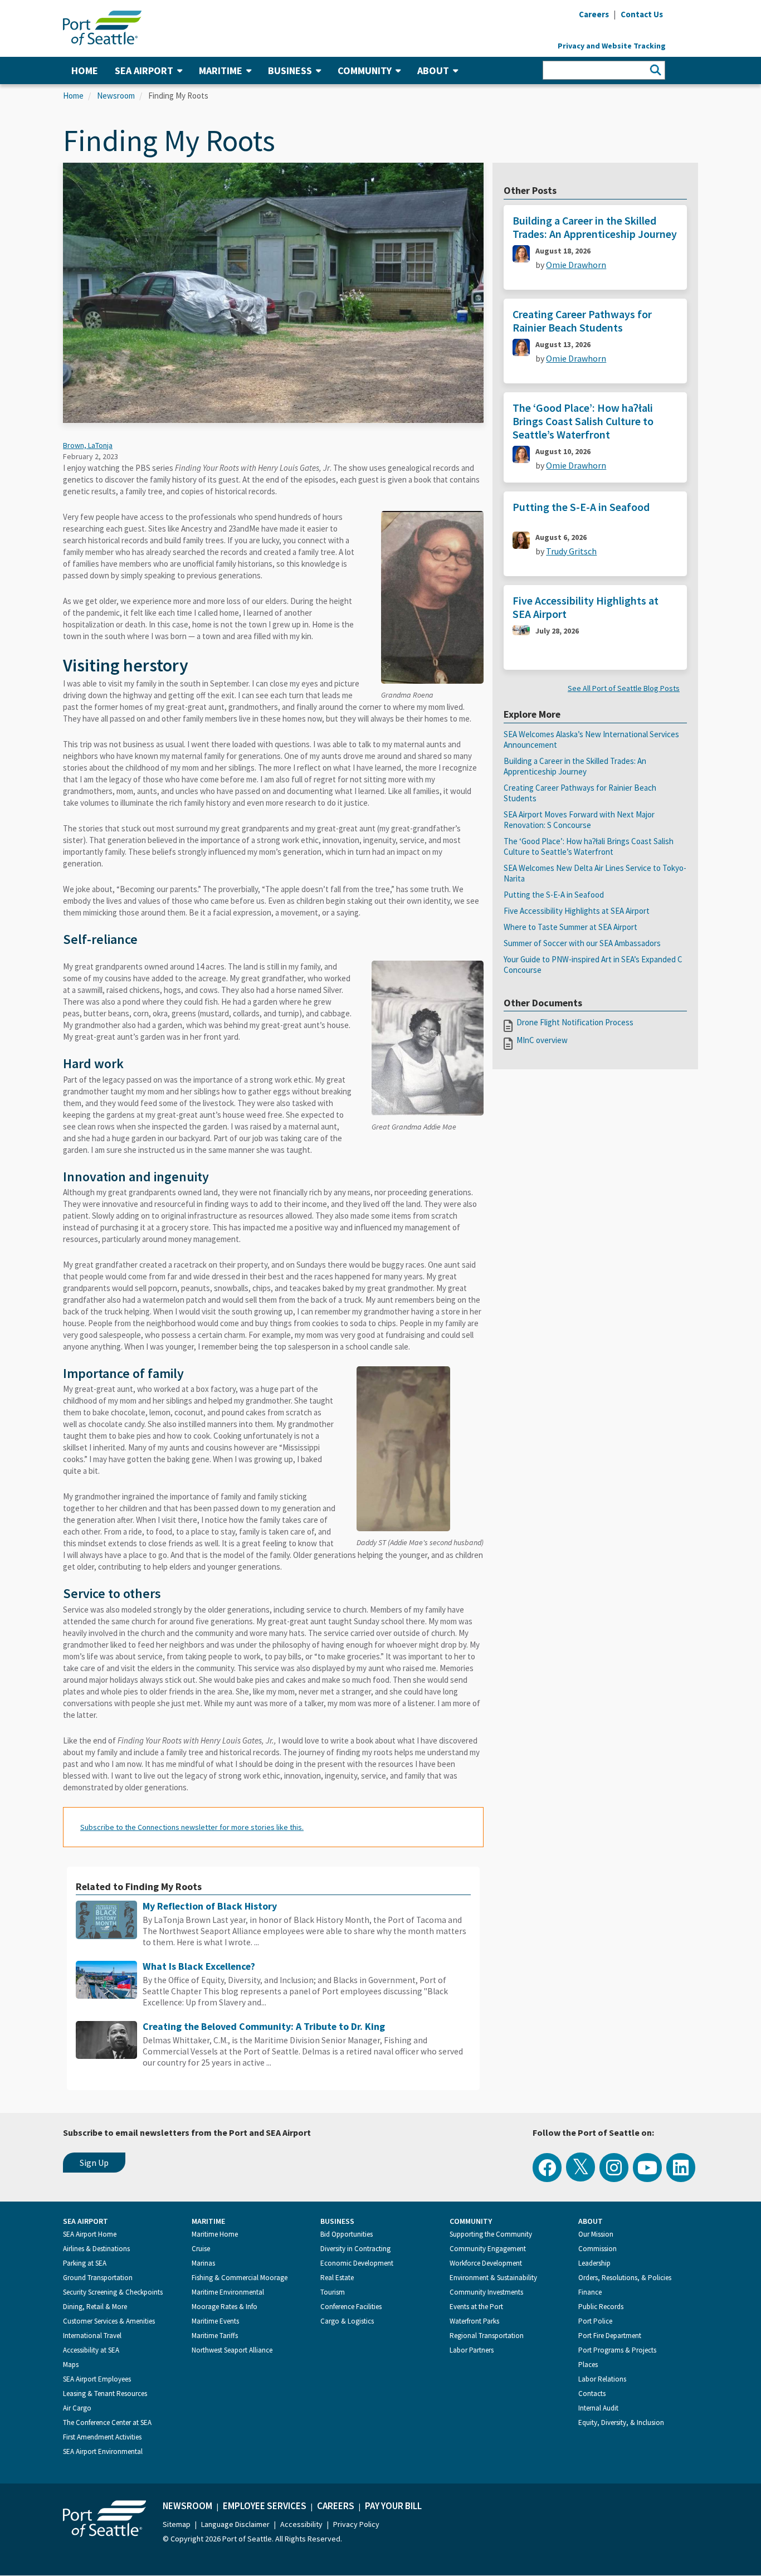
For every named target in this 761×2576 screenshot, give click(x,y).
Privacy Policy (356, 2524)
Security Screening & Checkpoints (113, 2292)
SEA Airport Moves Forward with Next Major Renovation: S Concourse (579, 820)
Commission (597, 2249)
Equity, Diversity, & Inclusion (621, 2422)
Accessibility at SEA (91, 2350)
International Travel (92, 2336)
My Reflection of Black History (210, 1906)
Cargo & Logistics (347, 2321)
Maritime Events (215, 2321)
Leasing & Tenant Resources (105, 2394)
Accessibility (301, 2524)
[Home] (102, 27)
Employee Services (265, 2506)
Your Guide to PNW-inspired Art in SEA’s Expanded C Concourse (593, 965)
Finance (590, 2292)
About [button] (433, 70)
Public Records (601, 2307)
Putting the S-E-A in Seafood (581, 507)
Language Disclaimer (235, 2524)
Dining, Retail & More (95, 2307)
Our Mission (596, 2234)
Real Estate (337, 2278)
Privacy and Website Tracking (612, 46)
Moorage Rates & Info (225, 2307)
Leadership (594, 2263)
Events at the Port (476, 2307)
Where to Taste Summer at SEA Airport (570, 927)
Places (588, 2365)
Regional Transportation (487, 2336)
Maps (71, 2365)
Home (85, 70)
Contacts (592, 2394)
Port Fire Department (610, 2336)
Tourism (333, 2292)
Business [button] (290, 70)
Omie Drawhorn (576, 265)
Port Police (595, 2321)
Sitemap (177, 2524)
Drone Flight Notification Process (575, 1022)
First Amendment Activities (102, 2437)
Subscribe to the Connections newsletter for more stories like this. (192, 1827)
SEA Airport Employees (97, 2379)
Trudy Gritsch (571, 551)
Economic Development (357, 2263)
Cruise (201, 2249)
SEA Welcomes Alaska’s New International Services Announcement (591, 739)
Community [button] (365, 70)
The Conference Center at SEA (107, 2422)
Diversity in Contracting (355, 2249)
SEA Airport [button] (144, 70)
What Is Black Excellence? (199, 1966)
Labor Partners (472, 2350)
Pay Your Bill (393, 2506)
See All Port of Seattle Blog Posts (624, 688)
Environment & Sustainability (493, 2278)
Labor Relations (602, 2379)
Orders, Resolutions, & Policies (625, 2278)
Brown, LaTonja (88, 445)
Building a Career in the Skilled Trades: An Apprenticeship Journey (595, 227)
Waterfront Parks (474, 2321)
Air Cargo (77, 2408)
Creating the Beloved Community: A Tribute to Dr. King (264, 2026)
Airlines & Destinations (96, 2249)
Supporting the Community (491, 2234)
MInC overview (542, 1040)
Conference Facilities (351, 2307)
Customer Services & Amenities (109, 2321)
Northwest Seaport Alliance (232, 2350)
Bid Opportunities (347, 2234)
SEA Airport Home (90, 2234)
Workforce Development (486, 2263)
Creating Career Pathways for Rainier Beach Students (582, 321)
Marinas (203, 2263)
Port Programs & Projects (617, 2350)
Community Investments (486, 2292)
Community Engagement (488, 2249)
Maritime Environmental (228, 2292)
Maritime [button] (221, 70)
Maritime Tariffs (215, 2336)
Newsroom (116, 96)
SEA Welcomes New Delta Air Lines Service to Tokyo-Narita (595, 873)
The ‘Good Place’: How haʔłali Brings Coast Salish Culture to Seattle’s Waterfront (583, 421)
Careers (336, 2506)
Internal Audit (598, 2408)
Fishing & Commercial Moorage (240, 2278)
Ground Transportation (98, 2278)
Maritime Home (215, 2234)
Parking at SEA (85, 2263)
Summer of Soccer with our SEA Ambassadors (582, 943)
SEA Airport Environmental (103, 2451)
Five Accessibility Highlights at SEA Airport (586, 607)
